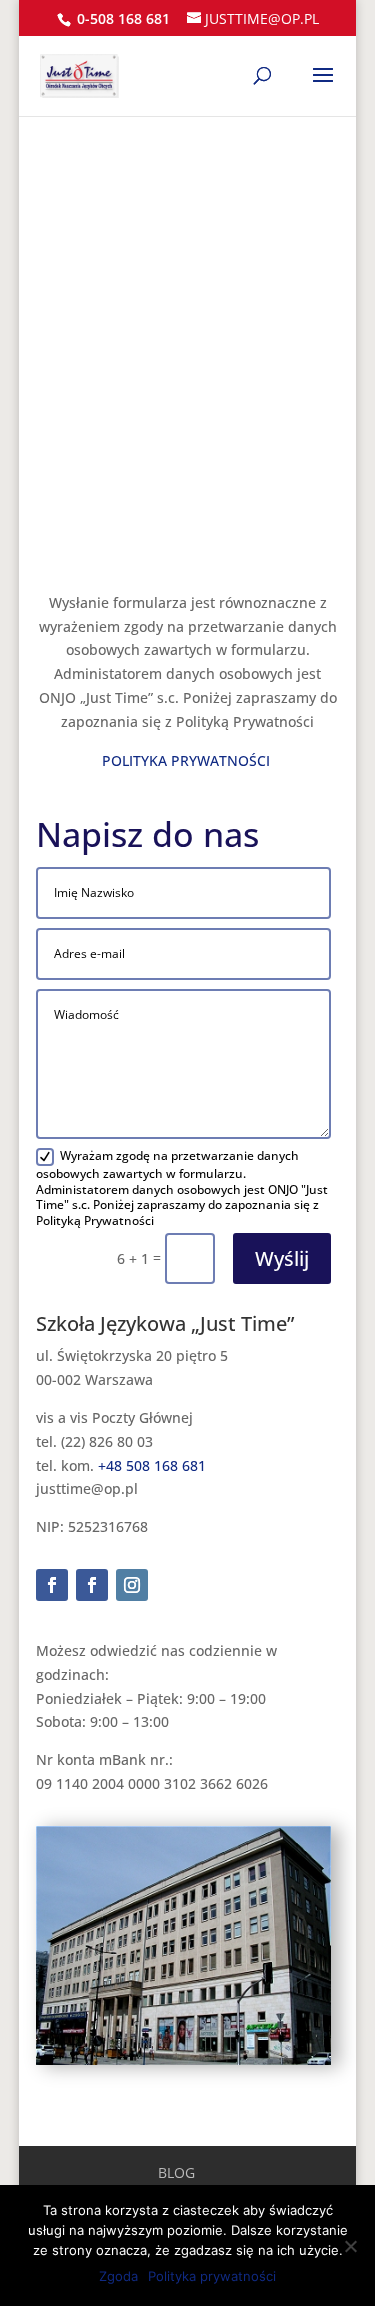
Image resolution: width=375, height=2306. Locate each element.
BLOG (176, 2172)
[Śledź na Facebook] (52, 1585)
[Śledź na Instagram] (132, 1585)
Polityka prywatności (212, 2276)
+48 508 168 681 (152, 1465)
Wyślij (282, 1258)
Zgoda (118, 2276)
